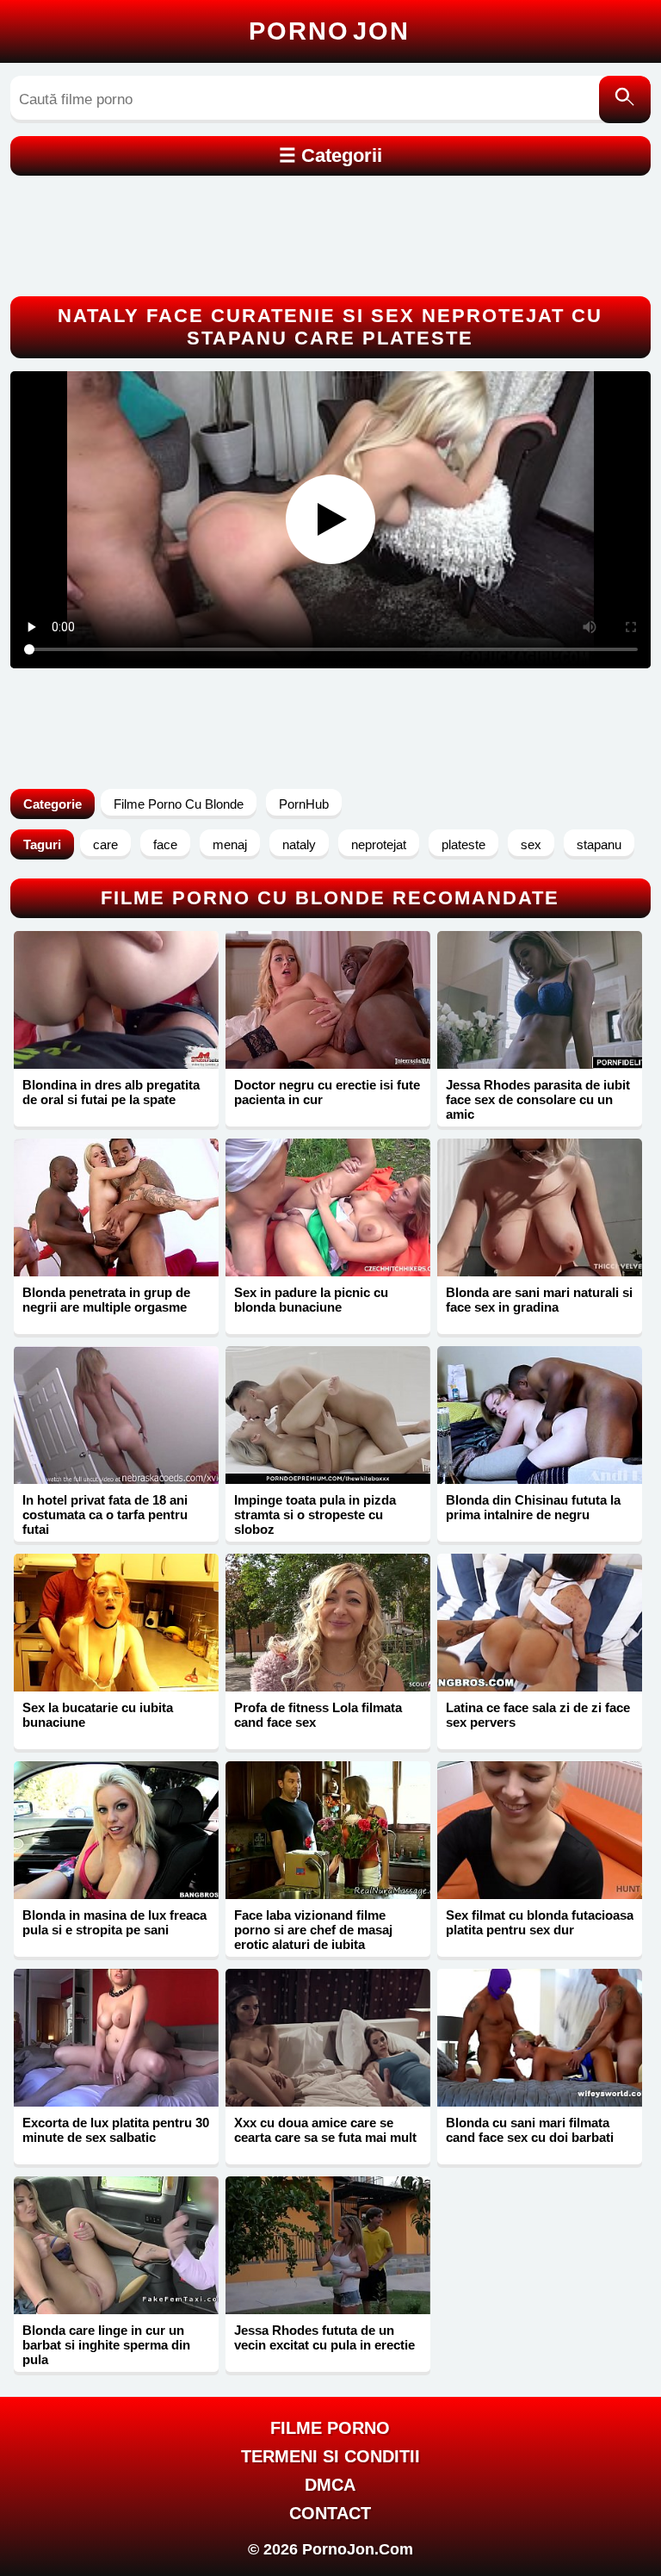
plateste (463, 844)
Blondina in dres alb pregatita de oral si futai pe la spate (111, 1092)
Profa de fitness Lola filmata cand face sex (318, 1715)
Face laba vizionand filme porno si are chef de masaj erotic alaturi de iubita (313, 1930)
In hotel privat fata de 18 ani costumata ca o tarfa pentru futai (105, 1515)
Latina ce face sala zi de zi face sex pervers (538, 1715)
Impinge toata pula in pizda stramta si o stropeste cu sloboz (315, 1515)
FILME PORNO (330, 2428)
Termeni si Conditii (330, 2456)
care (105, 844)
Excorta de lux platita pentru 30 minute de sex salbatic (116, 2130)
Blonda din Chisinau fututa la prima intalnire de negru (533, 1507)
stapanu (599, 844)
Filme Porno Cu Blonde (179, 804)
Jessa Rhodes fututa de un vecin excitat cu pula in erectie (324, 2337)
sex (531, 844)
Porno (329, 31)
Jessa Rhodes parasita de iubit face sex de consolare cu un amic (538, 1099)
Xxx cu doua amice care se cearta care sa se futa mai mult (325, 2130)
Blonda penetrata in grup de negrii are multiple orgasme (106, 1300)
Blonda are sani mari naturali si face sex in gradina (539, 1300)
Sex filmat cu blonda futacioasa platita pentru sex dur (540, 1922)
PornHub (304, 804)
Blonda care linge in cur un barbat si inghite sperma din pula (106, 2345)
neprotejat (379, 844)
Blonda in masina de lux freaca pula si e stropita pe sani (114, 1922)
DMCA (330, 2485)
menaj (230, 844)
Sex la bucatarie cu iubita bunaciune (98, 1715)
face (165, 844)
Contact (330, 2513)
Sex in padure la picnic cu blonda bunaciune (311, 1300)
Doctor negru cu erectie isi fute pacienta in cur (327, 1092)
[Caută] (625, 99)
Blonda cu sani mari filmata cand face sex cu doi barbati (530, 2130)
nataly (299, 844)
